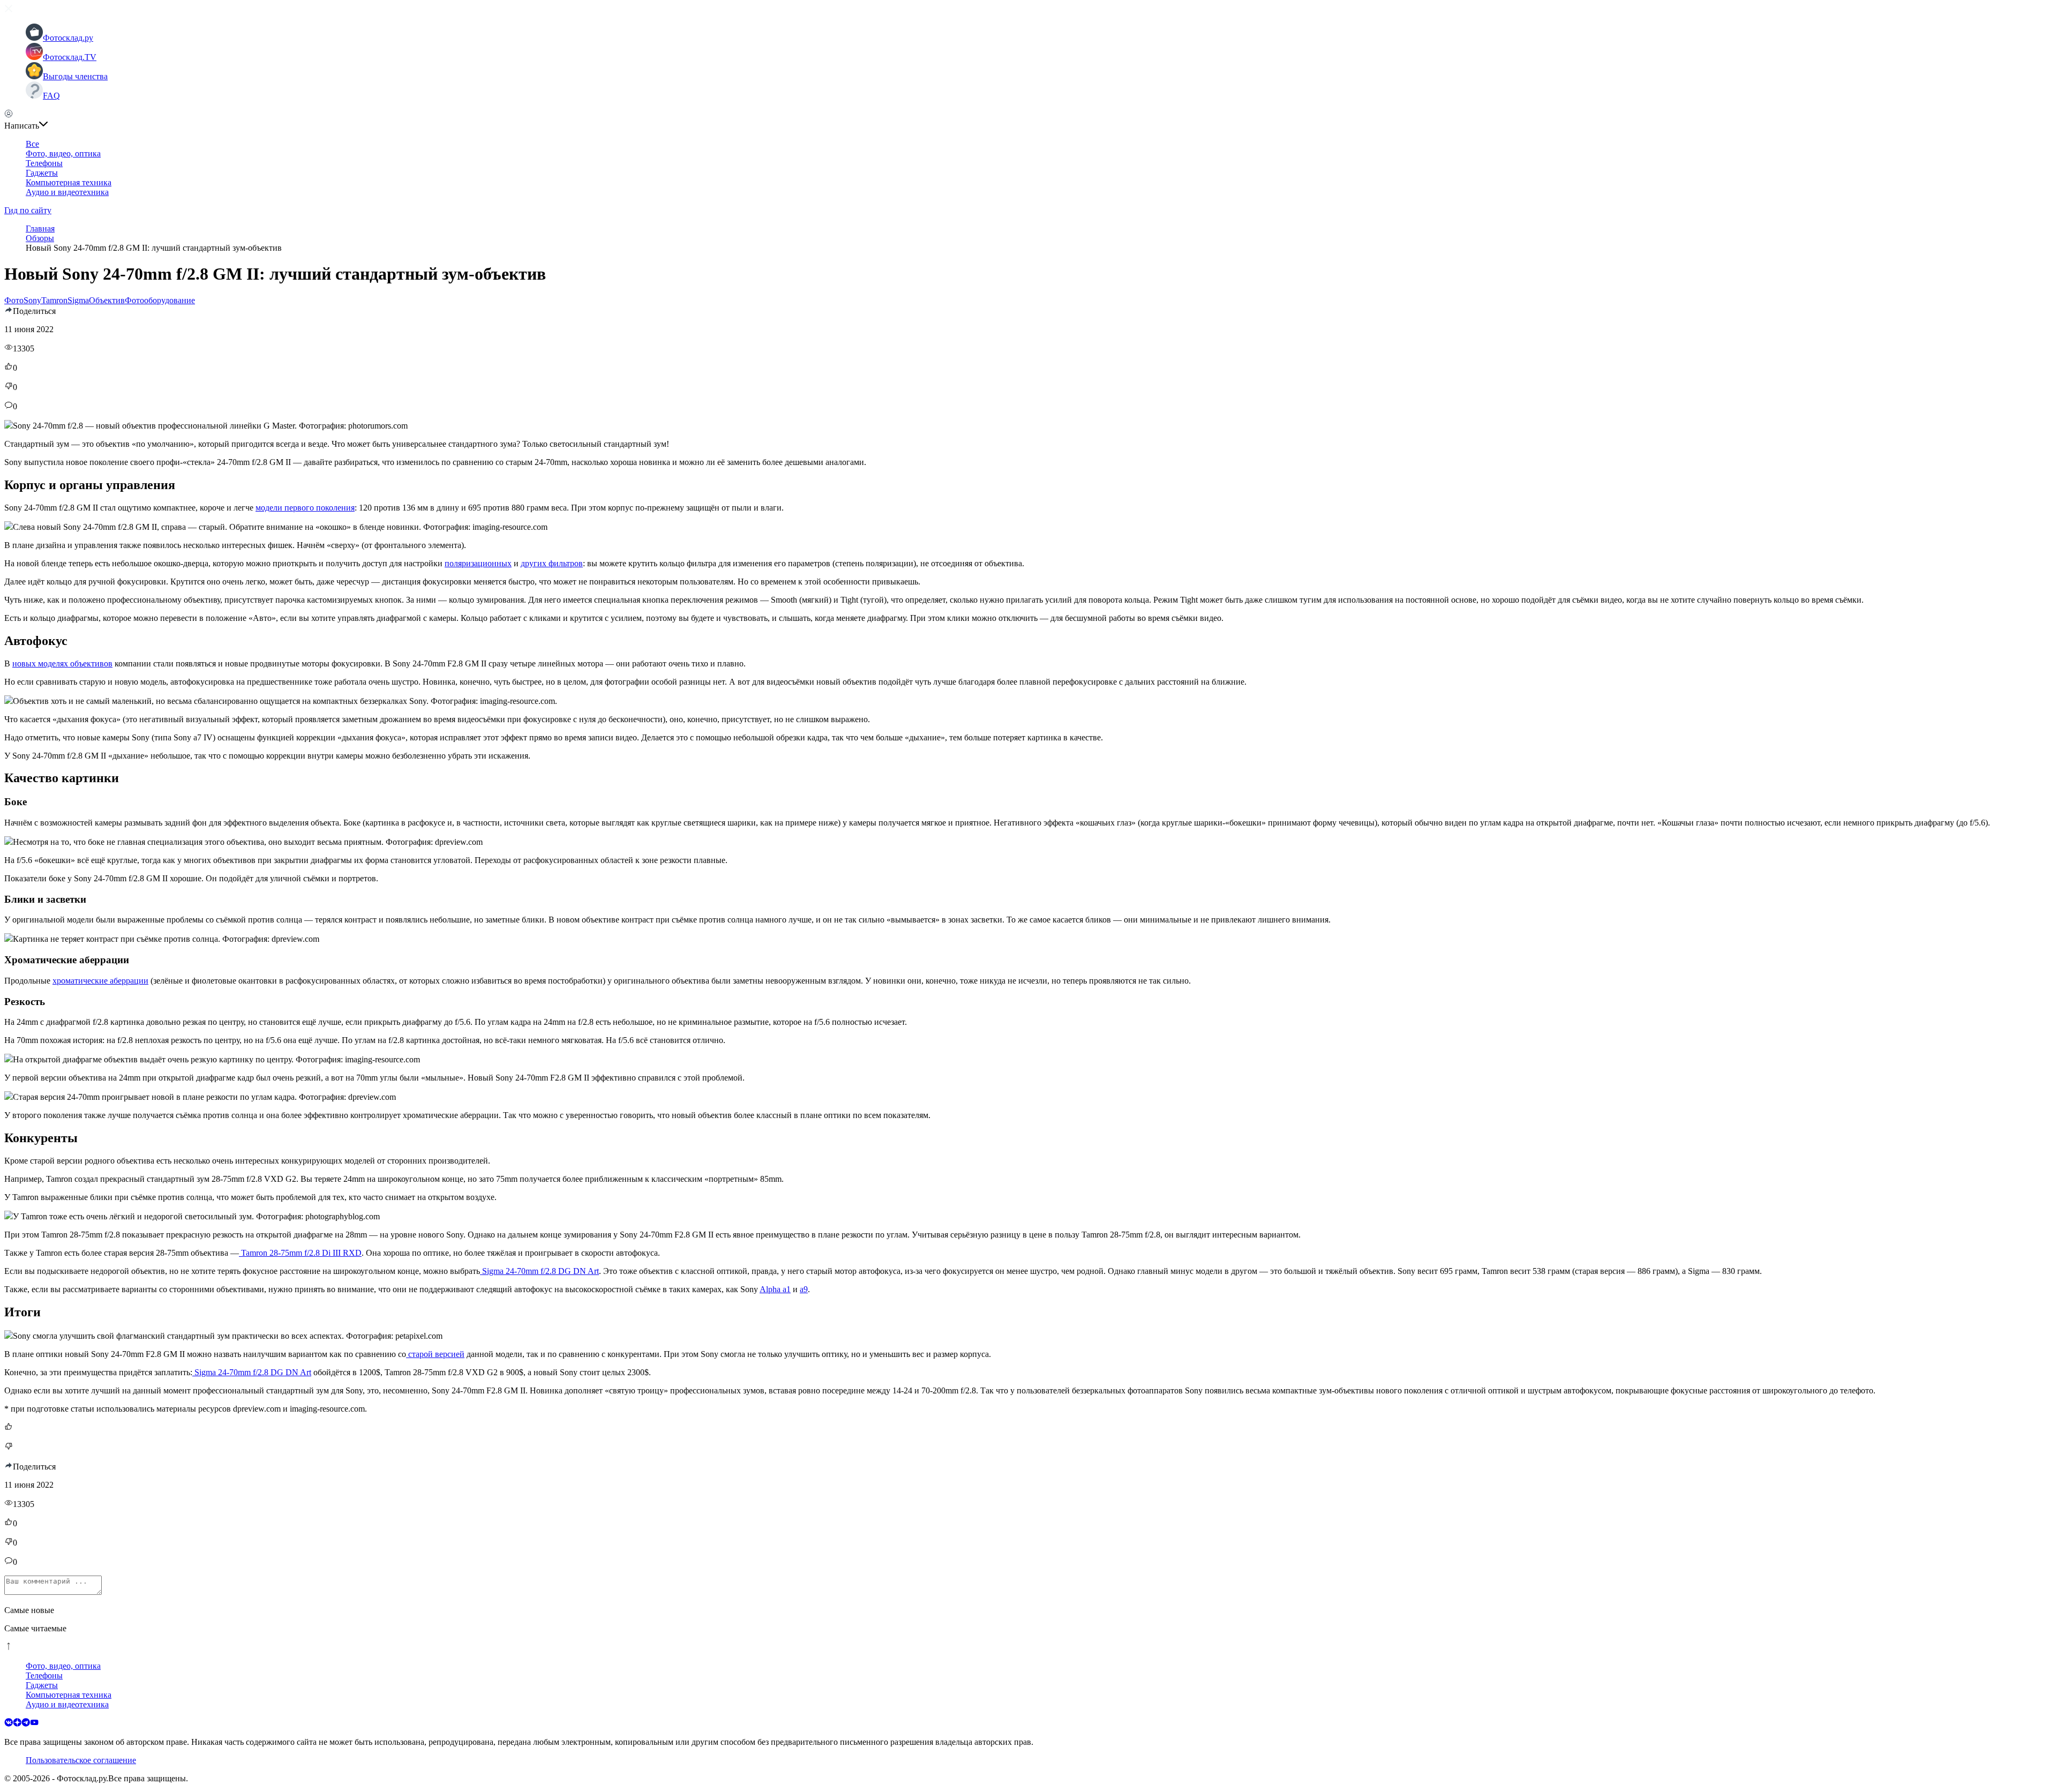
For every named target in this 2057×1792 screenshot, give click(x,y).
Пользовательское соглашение (81, 1760)
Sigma (78, 300)
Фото (14, 300)
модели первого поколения (305, 508)
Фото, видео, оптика (63, 153)
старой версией (435, 1354)
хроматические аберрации (100, 981)
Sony (32, 300)
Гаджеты (42, 173)
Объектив (107, 300)
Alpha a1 (775, 1289)
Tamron (54, 300)
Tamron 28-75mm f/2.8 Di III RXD (300, 1253)
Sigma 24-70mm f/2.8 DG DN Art (539, 1271)
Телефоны (44, 163)
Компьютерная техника (69, 182)
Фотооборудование (160, 300)
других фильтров (552, 563)
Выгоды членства (75, 76)
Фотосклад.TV (70, 57)
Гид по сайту (28, 210)
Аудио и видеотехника (67, 192)
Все (32, 144)
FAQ (51, 96)
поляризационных (478, 563)
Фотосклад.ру (68, 38)
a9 (804, 1289)
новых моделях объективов (62, 663)
